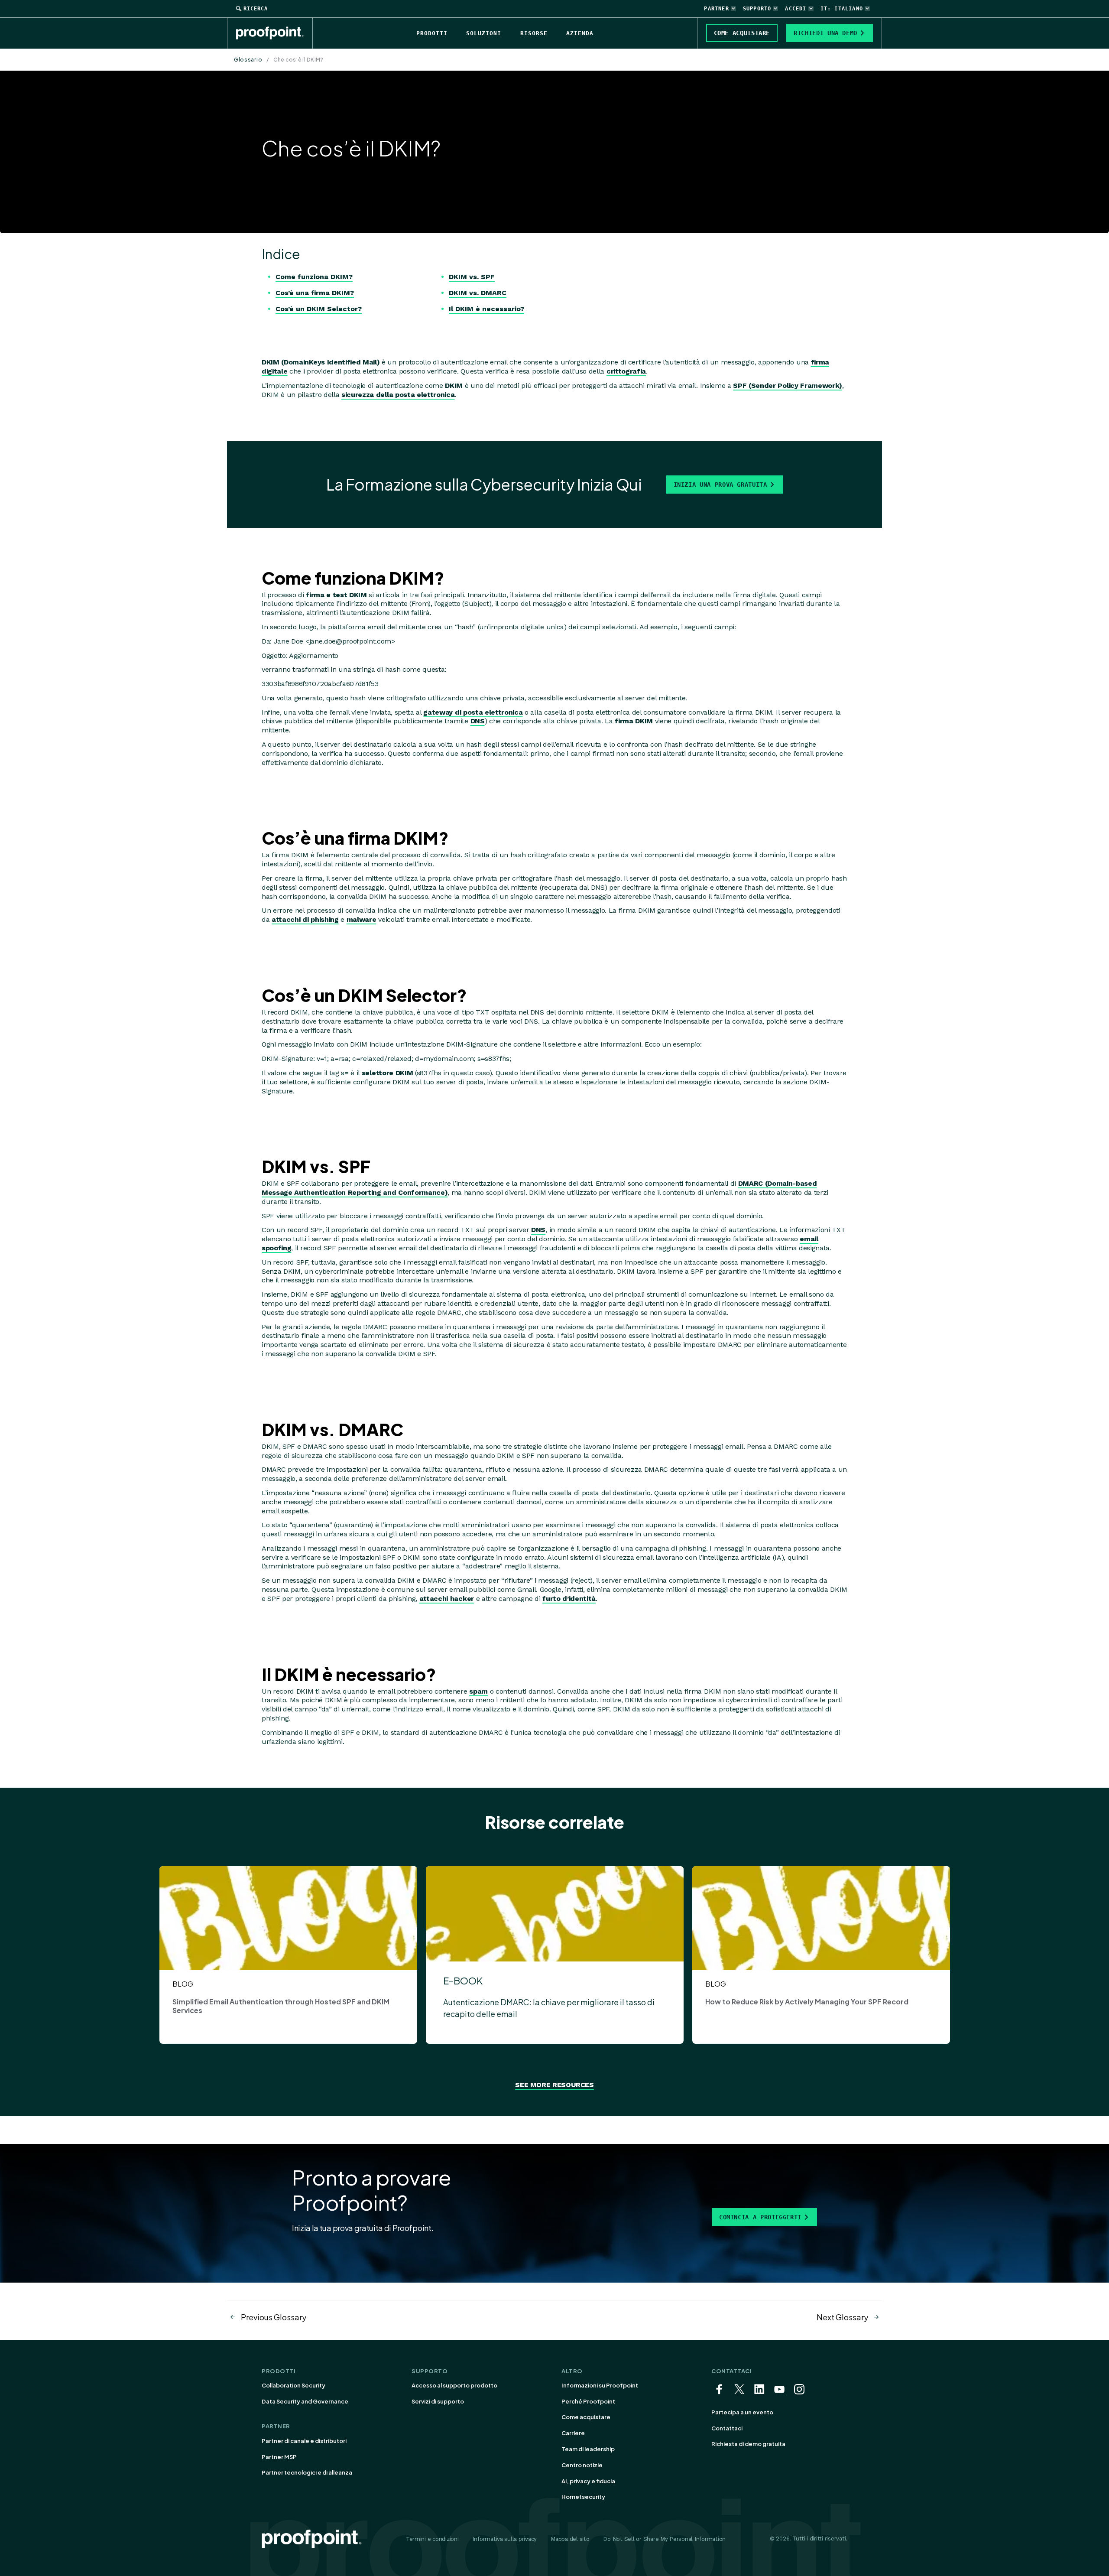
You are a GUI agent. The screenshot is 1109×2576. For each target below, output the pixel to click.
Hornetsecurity (583, 2497)
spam (478, 1691)
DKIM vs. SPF (472, 277)
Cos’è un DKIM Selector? (319, 309)
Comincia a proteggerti (760, 2217)
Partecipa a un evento (742, 2412)
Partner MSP (279, 2457)
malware (362, 919)
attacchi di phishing (305, 919)
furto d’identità (569, 1599)
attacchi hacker (447, 1599)
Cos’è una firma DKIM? (315, 293)
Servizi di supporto (438, 2401)
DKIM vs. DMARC (478, 293)
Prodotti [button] (432, 33)
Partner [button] (716, 9)
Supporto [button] (757, 9)
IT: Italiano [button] (842, 9)
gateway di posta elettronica (473, 712)
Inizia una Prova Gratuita (720, 485)
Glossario (248, 60)
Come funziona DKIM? (314, 277)
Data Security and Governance (305, 2401)
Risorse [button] (534, 33)
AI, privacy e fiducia (588, 2481)
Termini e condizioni (432, 2539)
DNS (478, 721)
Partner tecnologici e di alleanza (307, 2472)
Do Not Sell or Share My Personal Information (664, 2539)
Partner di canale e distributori (304, 2441)
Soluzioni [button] (484, 33)
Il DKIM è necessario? (486, 309)
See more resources (554, 2085)
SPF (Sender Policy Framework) (788, 385)
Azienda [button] (580, 33)
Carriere (573, 2433)
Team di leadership (588, 2449)
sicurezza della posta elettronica (398, 395)
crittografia (626, 371)
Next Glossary (842, 2317)
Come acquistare (586, 2417)
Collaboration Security (293, 2385)
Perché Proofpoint (588, 2401)
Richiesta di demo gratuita (748, 2444)
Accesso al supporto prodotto (454, 2385)
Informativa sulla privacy (505, 2539)
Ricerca (256, 9)
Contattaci (727, 2428)
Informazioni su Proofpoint (600, 2385)
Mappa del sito (570, 2539)
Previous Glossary (274, 2317)
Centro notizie (582, 2465)
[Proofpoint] (274, 33)
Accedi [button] (796, 9)
